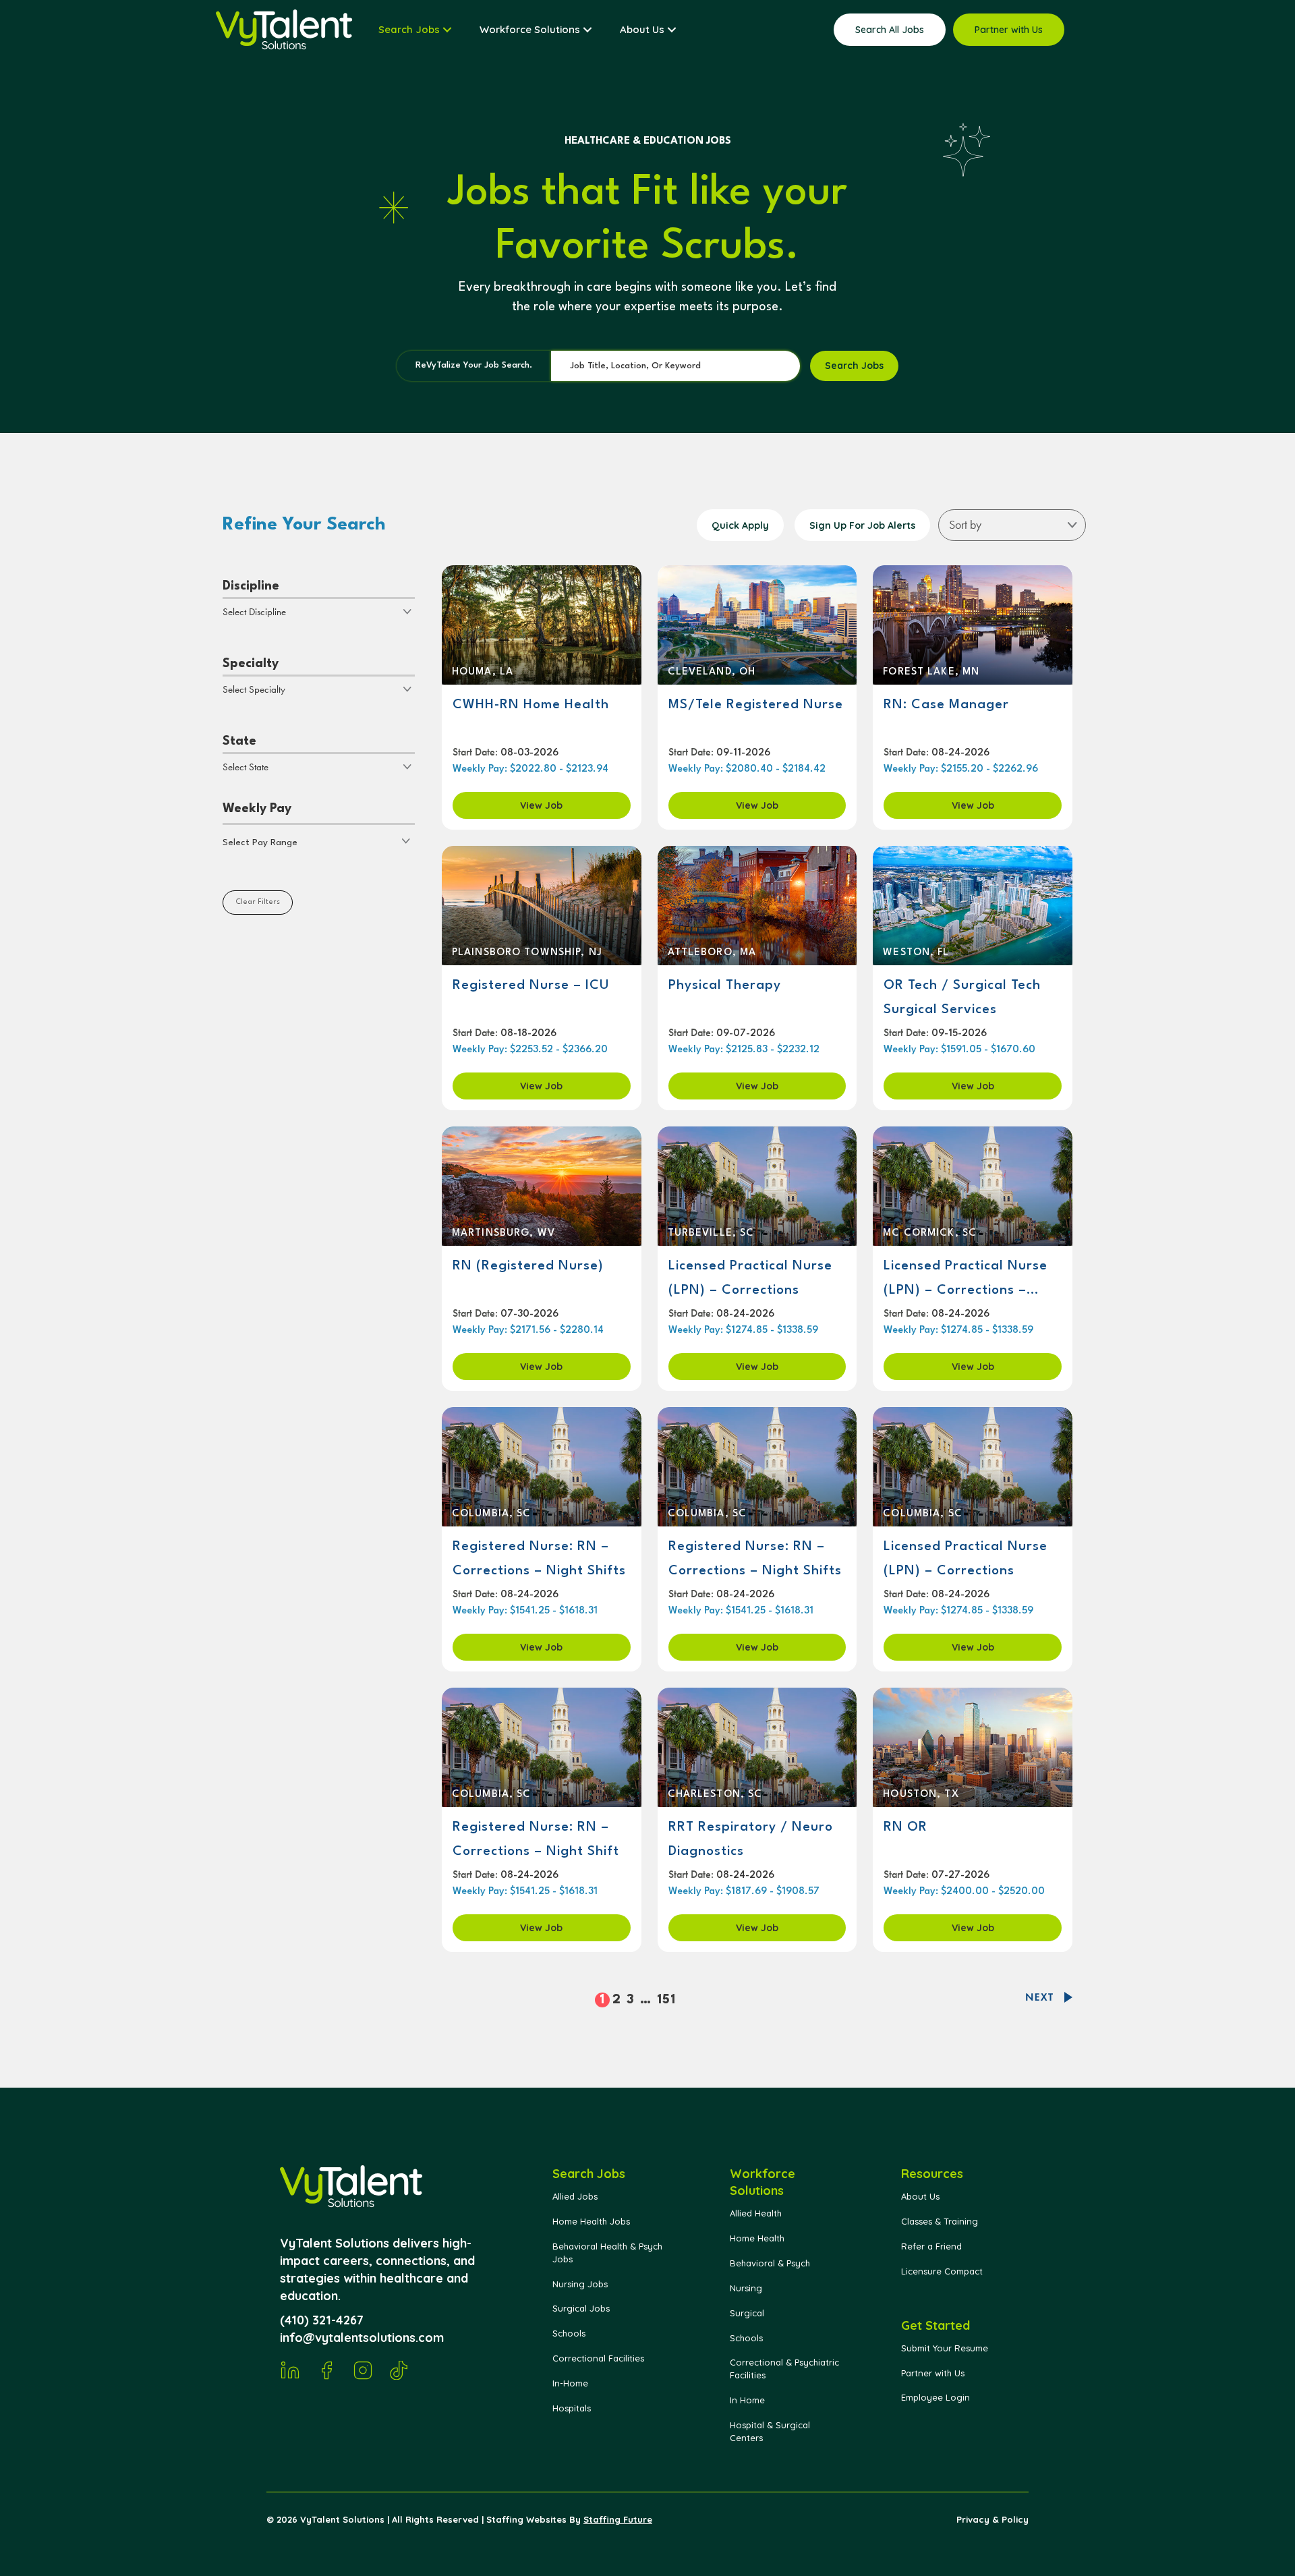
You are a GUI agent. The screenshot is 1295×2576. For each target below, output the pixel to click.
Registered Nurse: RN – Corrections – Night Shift (536, 1839)
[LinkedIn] (290, 2370)
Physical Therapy (725, 985)
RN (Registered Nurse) (528, 1266)
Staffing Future (618, 2519)
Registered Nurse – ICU (531, 985)
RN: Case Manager (946, 705)
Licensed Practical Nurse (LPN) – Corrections (750, 1278)
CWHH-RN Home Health (531, 705)
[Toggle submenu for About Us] (672, 30)
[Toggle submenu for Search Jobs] (447, 30)
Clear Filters (258, 902)
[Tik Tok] (399, 2370)
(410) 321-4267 (322, 2320)
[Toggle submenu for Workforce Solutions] (587, 30)
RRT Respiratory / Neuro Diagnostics (751, 1839)
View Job (541, 805)
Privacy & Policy (992, 2519)
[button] (319, 841)
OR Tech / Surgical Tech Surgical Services (962, 998)
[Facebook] (326, 2370)
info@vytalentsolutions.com (362, 2338)
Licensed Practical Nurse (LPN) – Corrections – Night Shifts (966, 1279)
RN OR (905, 1827)
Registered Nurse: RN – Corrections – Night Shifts (539, 1559)
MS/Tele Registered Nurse (756, 705)
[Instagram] (363, 2370)
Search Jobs (854, 366)
